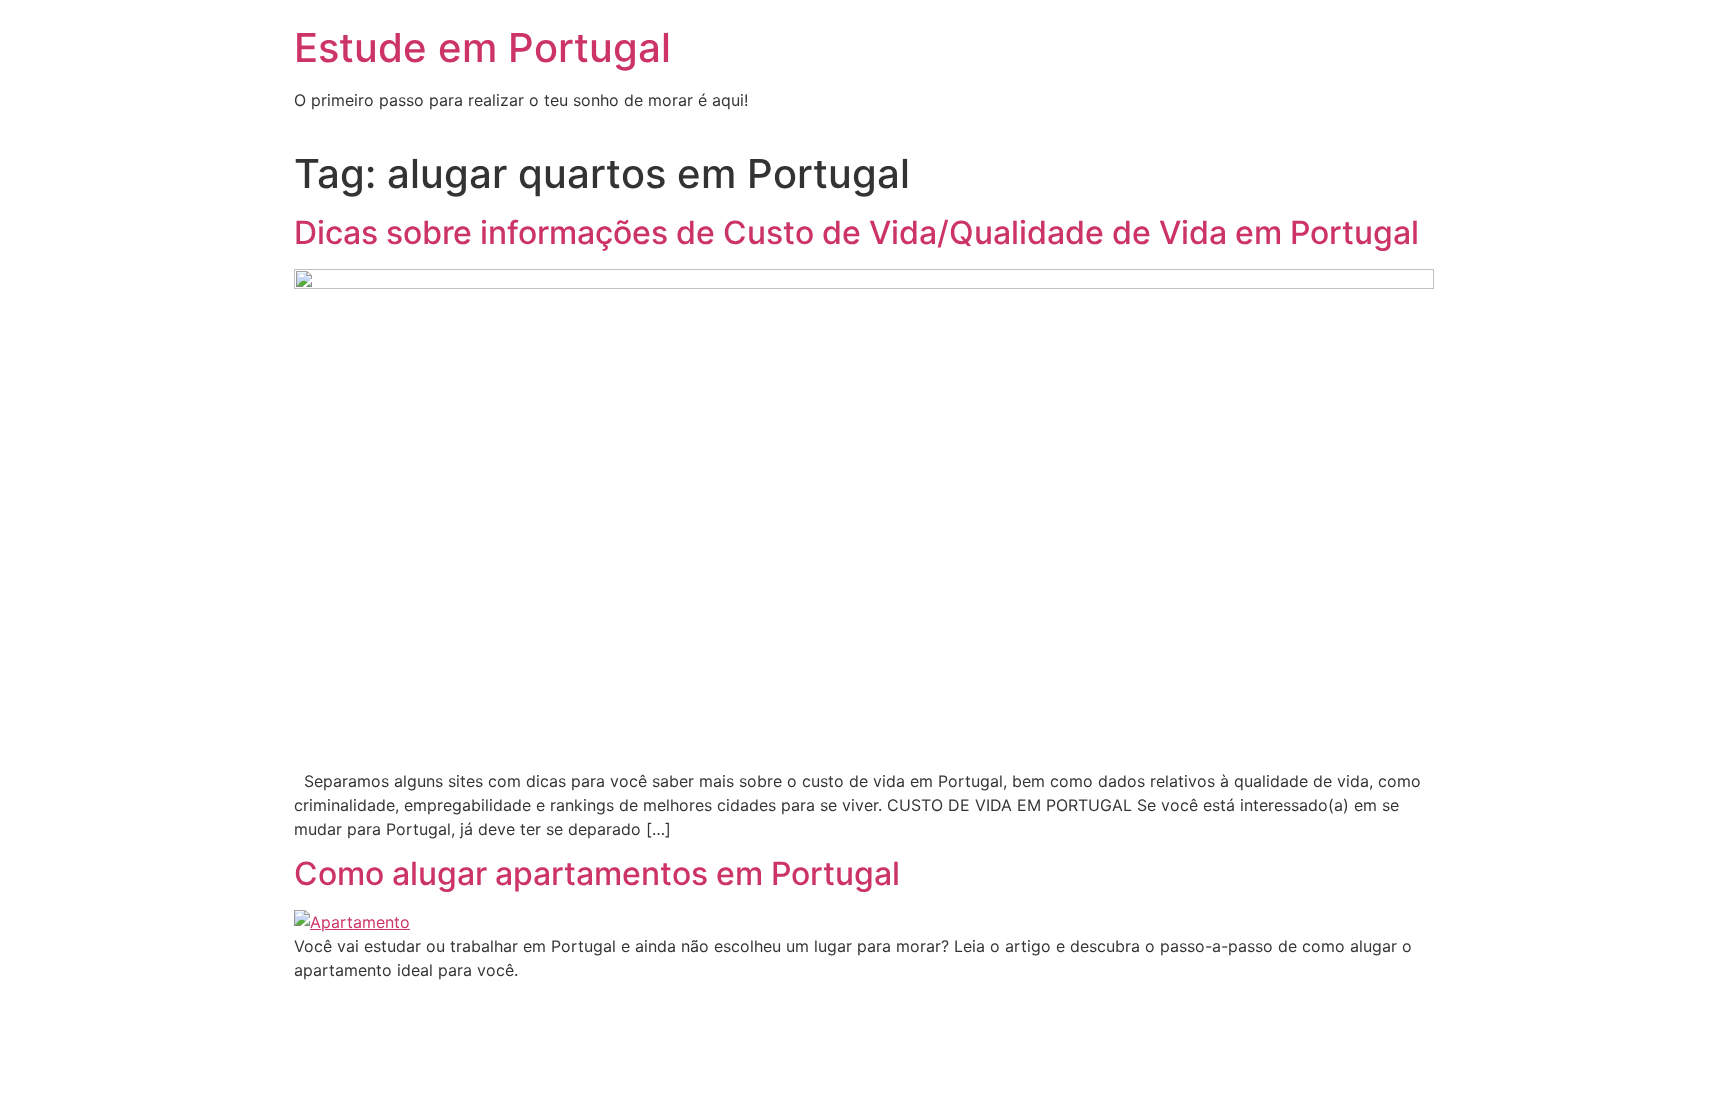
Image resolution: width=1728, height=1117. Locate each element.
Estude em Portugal (482, 47)
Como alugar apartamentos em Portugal (597, 873)
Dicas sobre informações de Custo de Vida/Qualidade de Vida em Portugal (856, 232)
